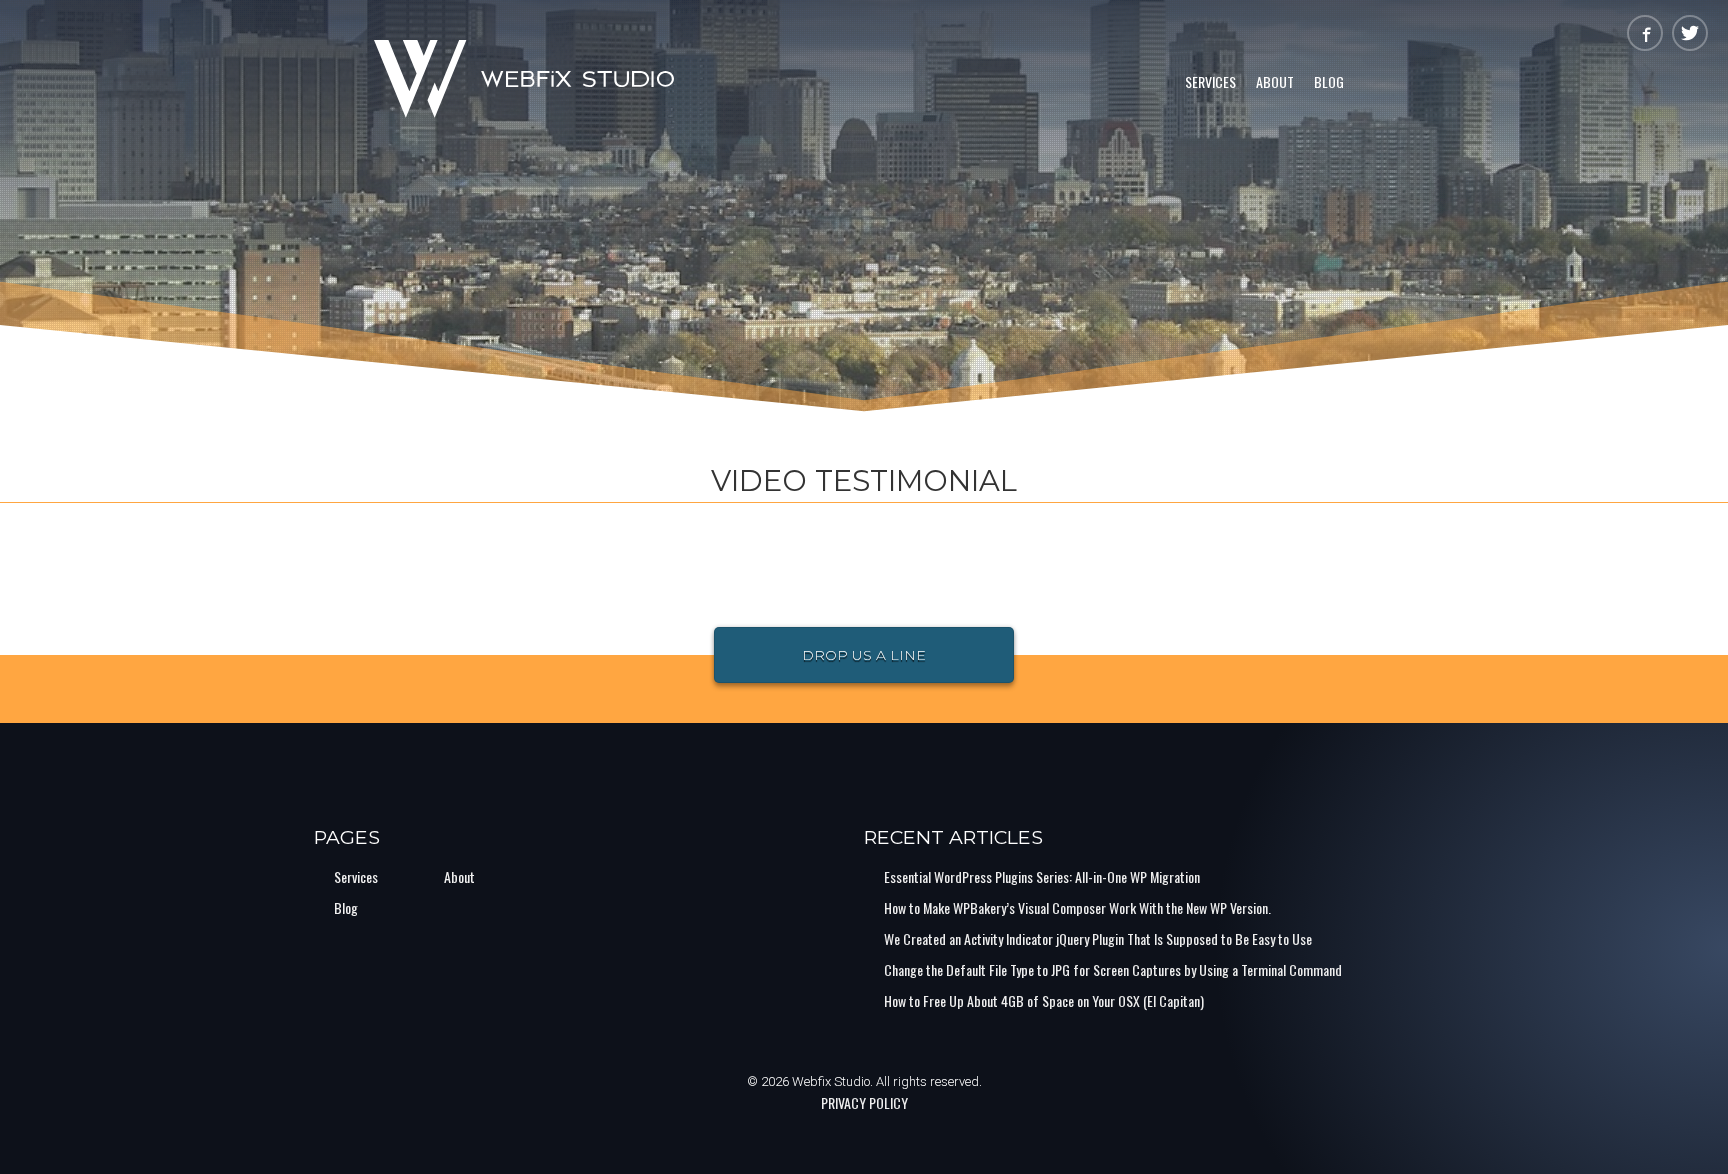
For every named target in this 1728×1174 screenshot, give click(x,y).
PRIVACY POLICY (864, 1102)
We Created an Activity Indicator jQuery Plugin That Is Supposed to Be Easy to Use (1098, 938)
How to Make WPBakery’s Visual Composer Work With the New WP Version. (1077, 907)
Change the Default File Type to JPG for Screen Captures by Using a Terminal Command (1113, 969)
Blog (1329, 81)
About (1275, 81)
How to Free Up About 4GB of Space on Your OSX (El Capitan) (1044, 1000)
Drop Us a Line (864, 655)
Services (1210, 81)
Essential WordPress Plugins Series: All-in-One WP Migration (1042, 876)
